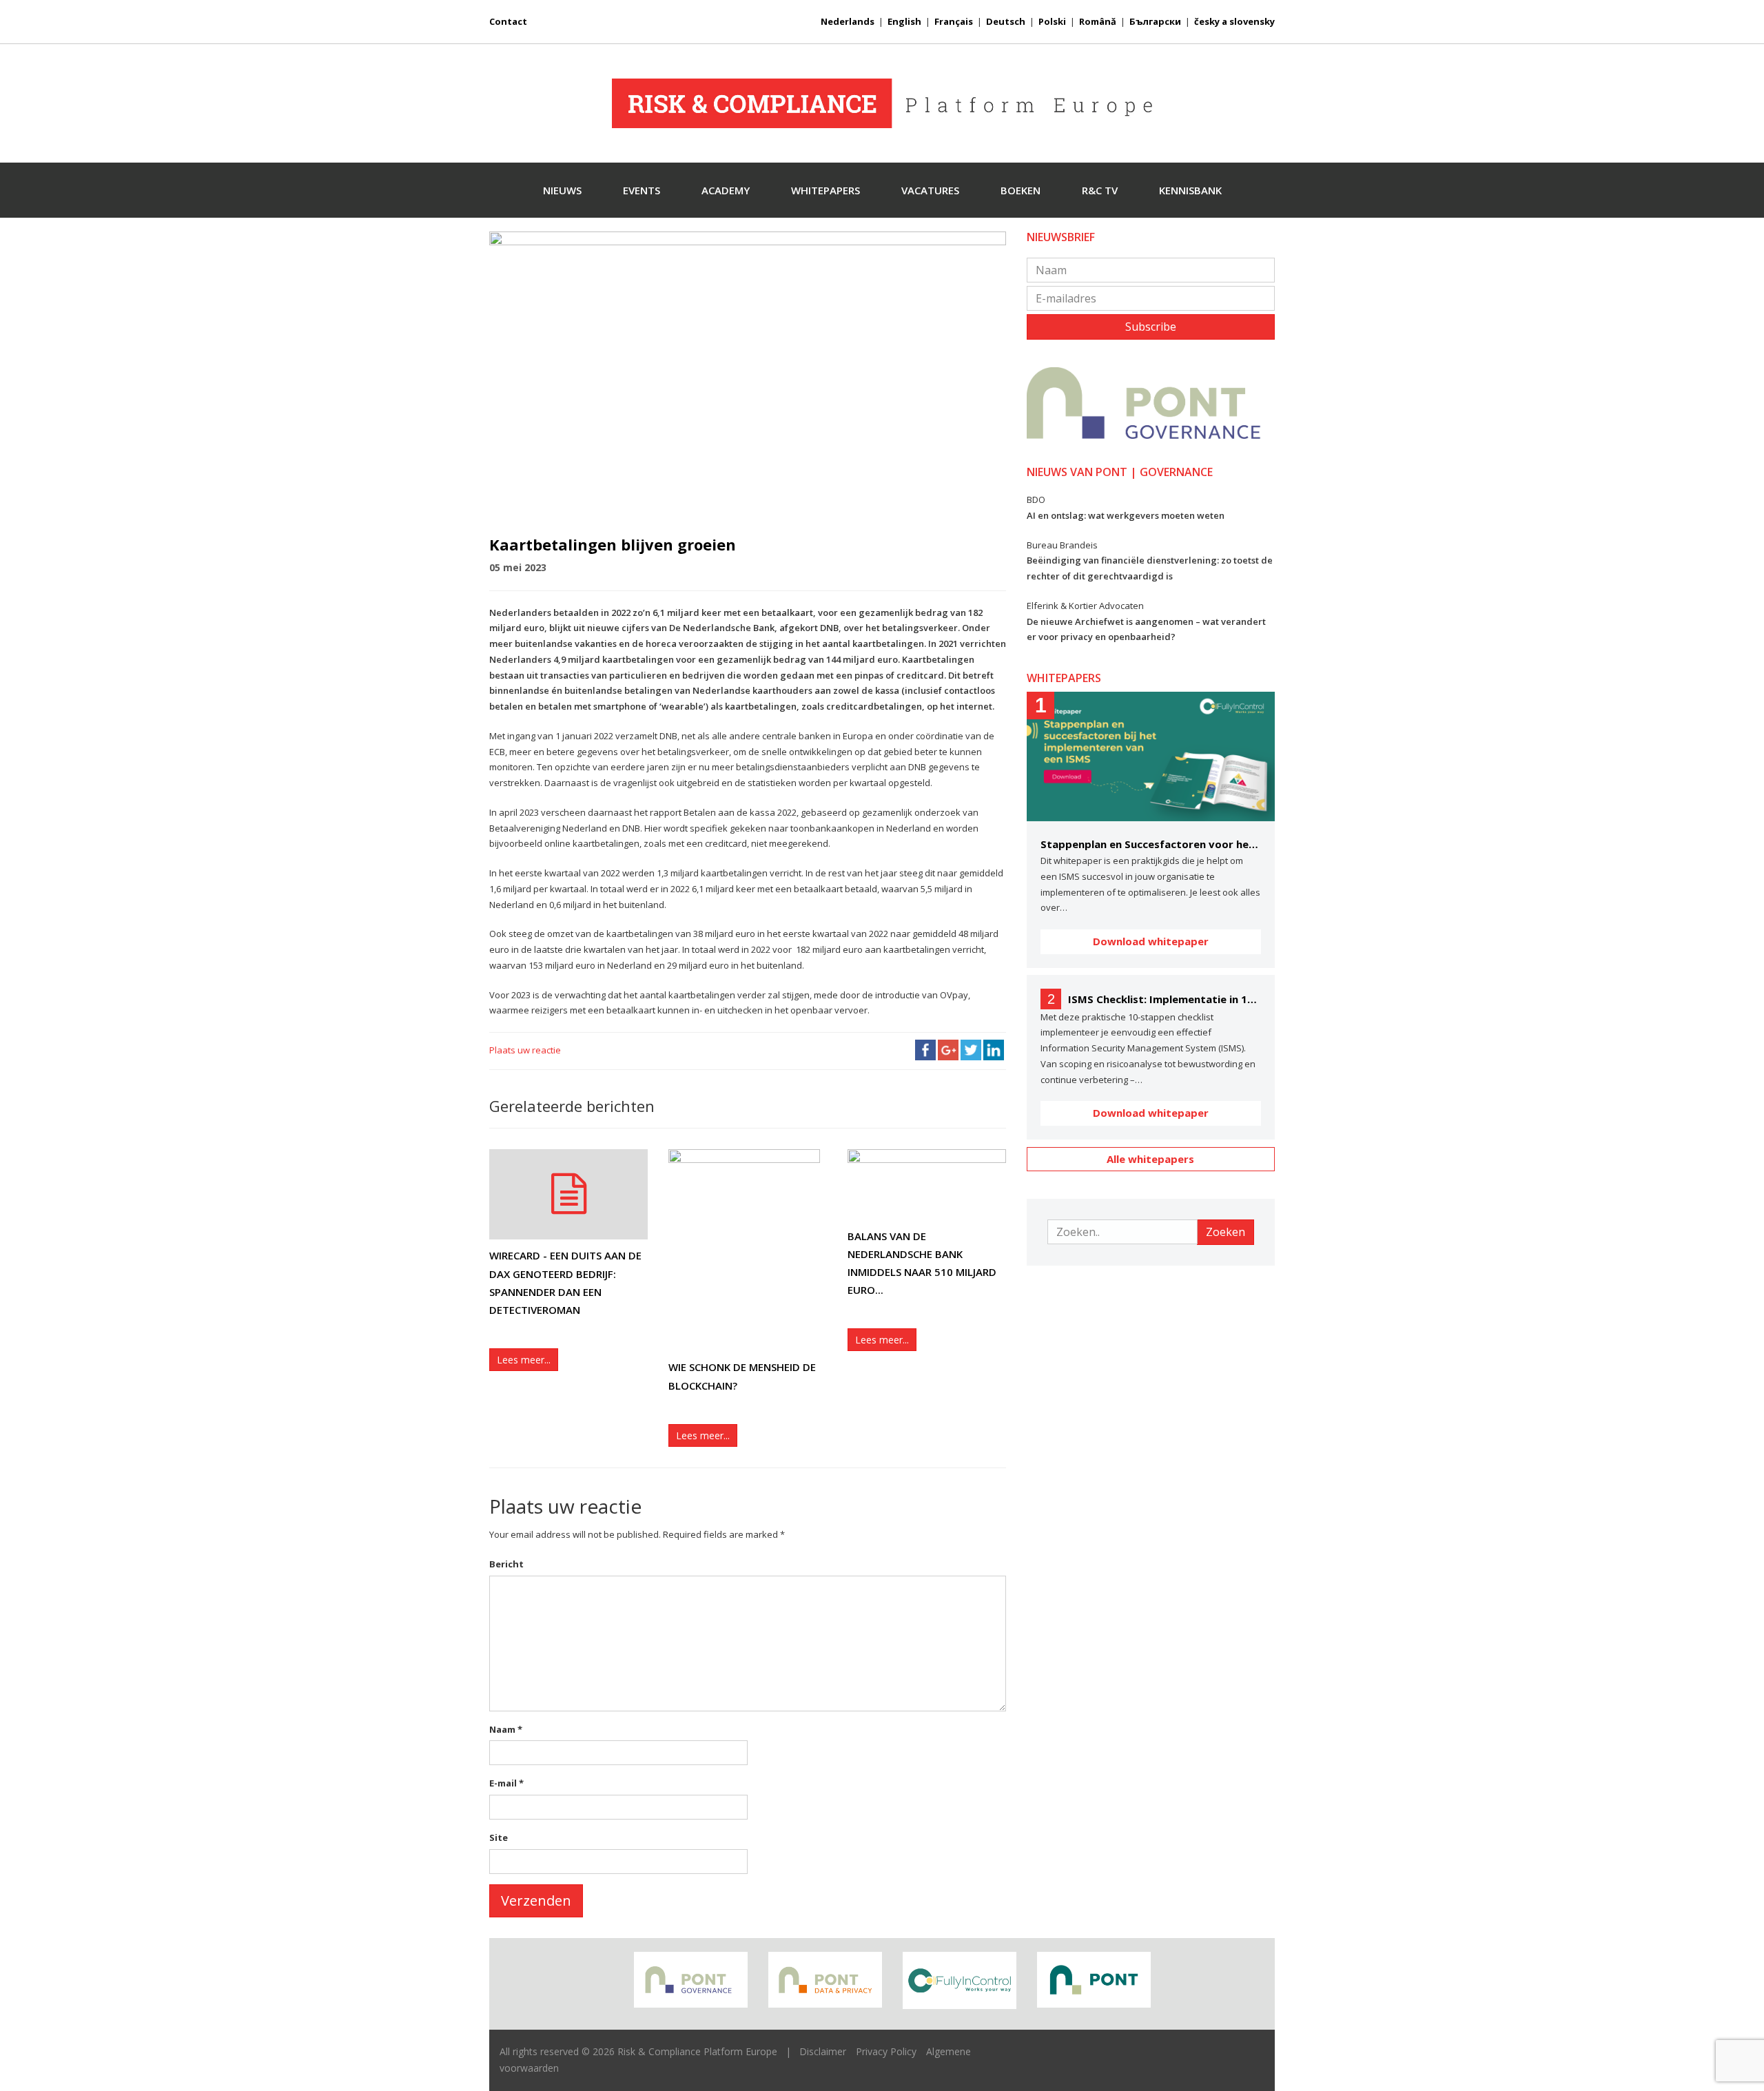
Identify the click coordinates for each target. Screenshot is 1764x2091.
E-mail (506, 1783)
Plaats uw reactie (525, 1050)
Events (642, 190)
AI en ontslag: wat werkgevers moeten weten (1126, 515)
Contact (508, 21)
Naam (506, 1729)
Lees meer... (524, 1360)
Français (954, 21)
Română (1098, 21)
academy (726, 190)
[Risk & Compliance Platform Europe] (882, 103)
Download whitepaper (1151, 941)
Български (1155, 21)
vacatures (930, 190)
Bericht (506, 1564)
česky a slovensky (1234, 21)
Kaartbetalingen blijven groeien (613, 544)
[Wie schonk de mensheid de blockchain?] (748, 1250)
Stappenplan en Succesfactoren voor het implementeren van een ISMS (1151, 844)
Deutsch (1006, 21)
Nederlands (848, 21)
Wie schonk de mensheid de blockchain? (742, 1376)
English (904, 21)
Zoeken (1225, 1232)
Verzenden (536, 1901)
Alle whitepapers (1150, 1159)
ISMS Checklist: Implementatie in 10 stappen (1165, 999)
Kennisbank (1190, 190)
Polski (1052, 21)
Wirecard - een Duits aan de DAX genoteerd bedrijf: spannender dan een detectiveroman (565, 1283)
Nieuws (562, 190)
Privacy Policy (886, 2051)
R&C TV (1100, 190)
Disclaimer (823, 2051)
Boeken (1021, 190)
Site (499, 1837)
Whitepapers (825, 190)
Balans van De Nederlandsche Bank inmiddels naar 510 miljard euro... (922, 1263)
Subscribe (1151, 327)
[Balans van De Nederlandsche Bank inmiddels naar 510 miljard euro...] (927, 1184)
